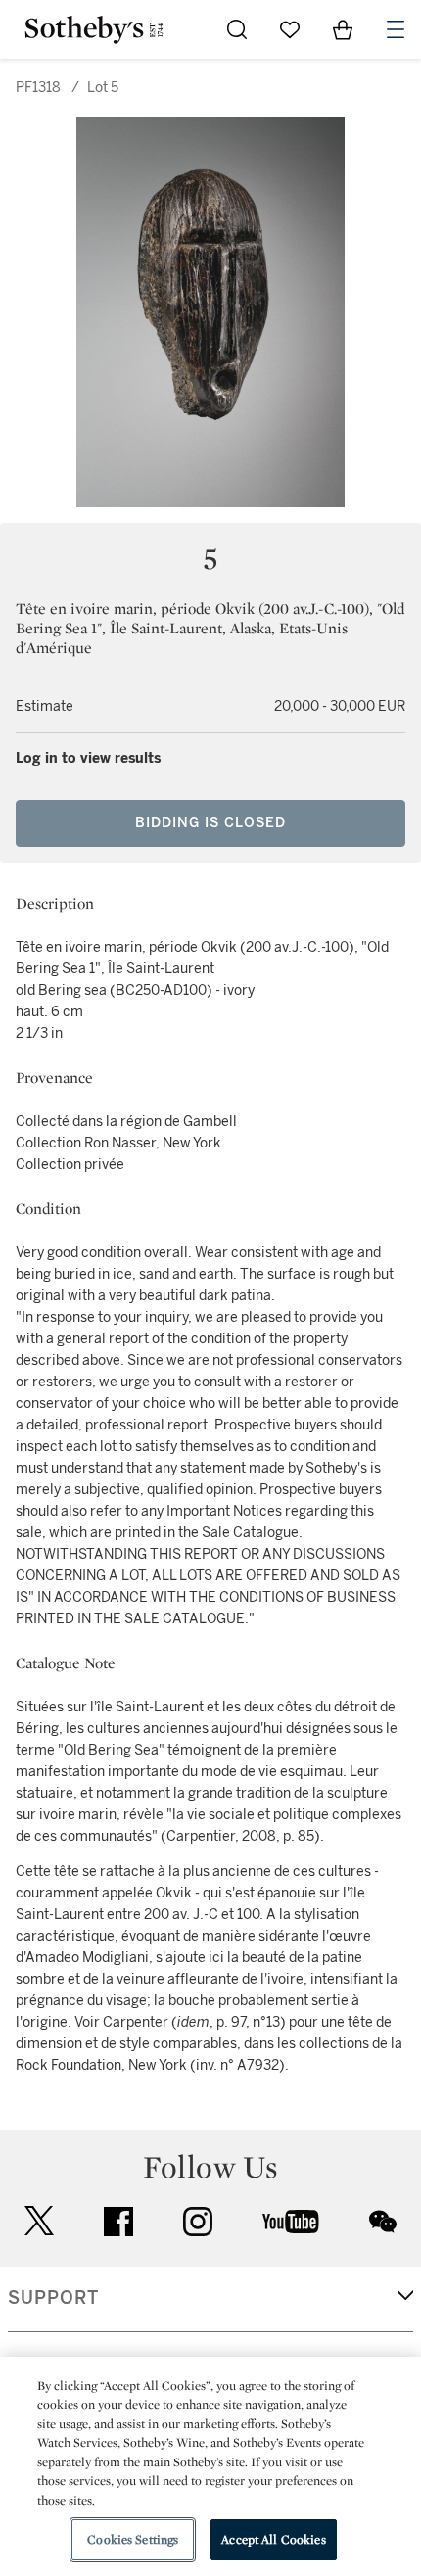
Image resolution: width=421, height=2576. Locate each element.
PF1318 (38, 88)
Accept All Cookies (273, 2539)
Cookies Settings (133, 2539)
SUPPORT (53, 2298)
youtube (291, 2222)
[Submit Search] (237, 29)
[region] (210, 2466)
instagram (198, 2222)
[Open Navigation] (396, 29)
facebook (118, 2222)
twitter (39, 2221)
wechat (383, 2222)
